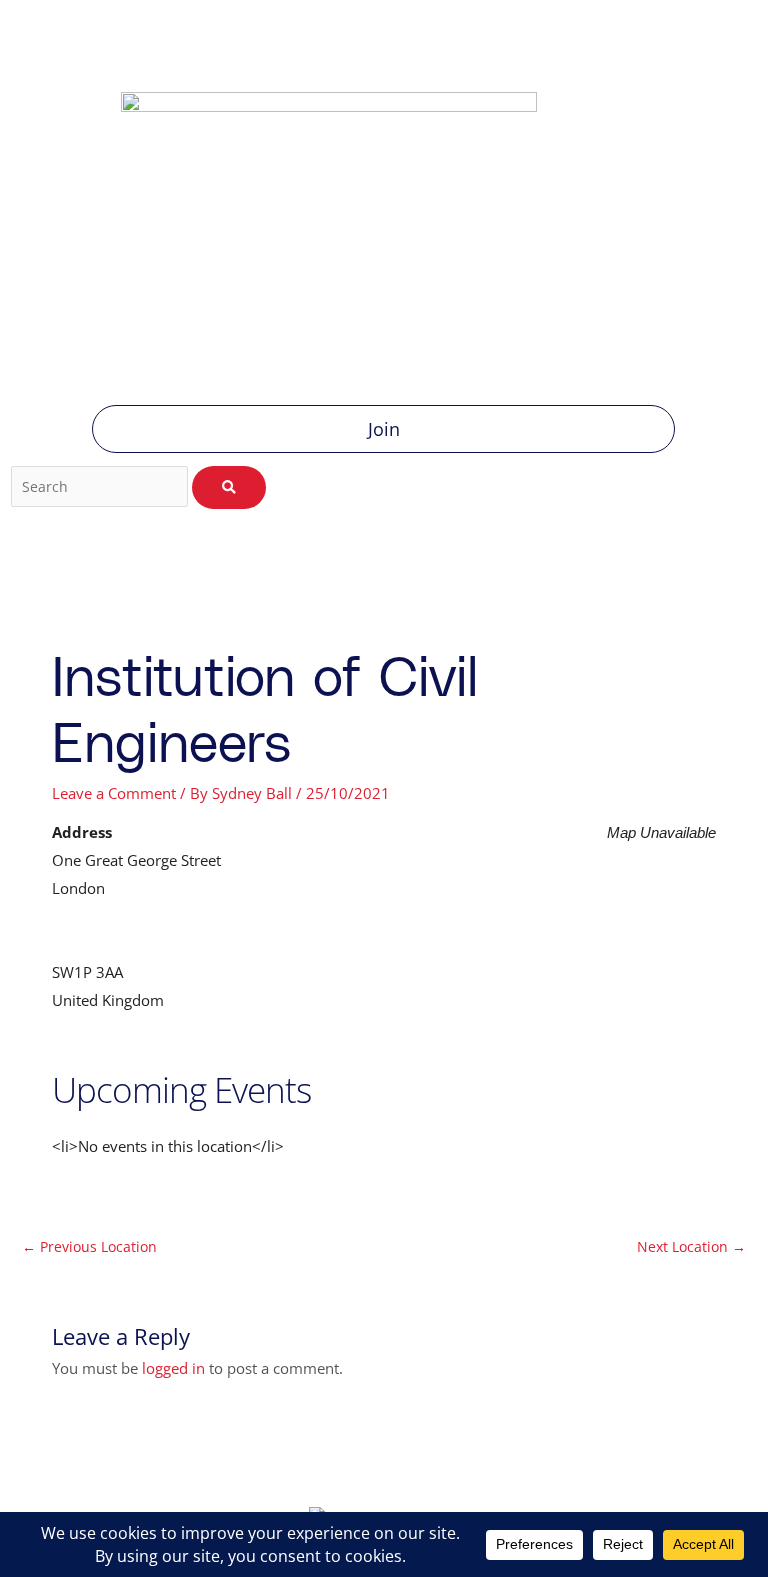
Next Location (691, 1246)
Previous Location (89, 1246)
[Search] (229, 487)
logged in (173, 1368)
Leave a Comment (114, 793)
